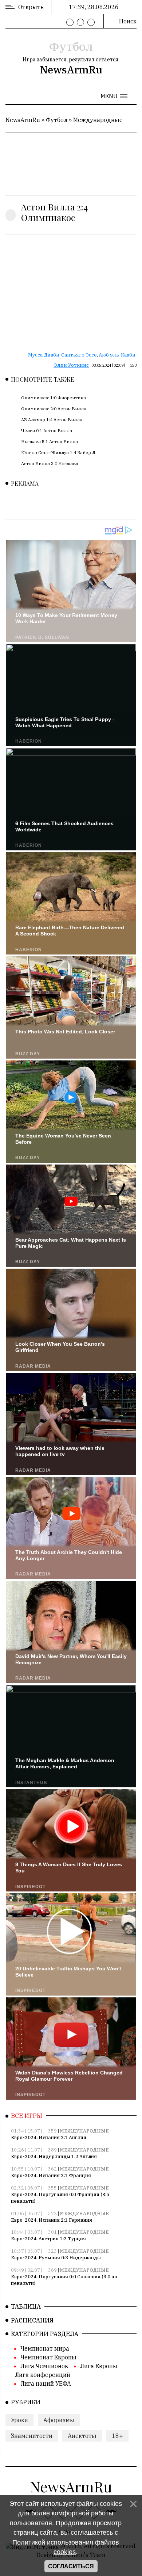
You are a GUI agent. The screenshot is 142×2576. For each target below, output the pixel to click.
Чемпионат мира (45, 2348)
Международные (98, 120)
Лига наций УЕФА (46, 2383)
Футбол (71, 46)
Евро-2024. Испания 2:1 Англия (49, 2137)
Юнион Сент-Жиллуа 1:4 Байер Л (58, 452)
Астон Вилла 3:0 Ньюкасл (50, 463)
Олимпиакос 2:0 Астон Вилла (54, 409)
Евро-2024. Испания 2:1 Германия (52, 2220)
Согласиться (71, 2566)
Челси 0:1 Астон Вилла (47, 430)
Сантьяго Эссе (79, 355)
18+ (117, 2436)
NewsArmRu (71, 70)
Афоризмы (59, 2420)
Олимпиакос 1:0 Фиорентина (54, 398)
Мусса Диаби (44, 355)
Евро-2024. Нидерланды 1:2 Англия (54, 2156)
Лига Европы (99, 2366)
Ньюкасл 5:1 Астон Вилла (50, 441)
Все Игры (27, 2116)
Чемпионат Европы (48, 2357)
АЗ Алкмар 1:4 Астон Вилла (52, 420)
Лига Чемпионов (44, 2366)
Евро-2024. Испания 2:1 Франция (51, 2175)
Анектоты (82, 2436)
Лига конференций (43, 2375)
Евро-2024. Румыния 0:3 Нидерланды (56, 2258)
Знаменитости (32, 2436)
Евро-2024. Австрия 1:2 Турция (48, 2239)
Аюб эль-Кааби (117, 355)
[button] (114, 96)
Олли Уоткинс (71, 365)
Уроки (19, 2420)
